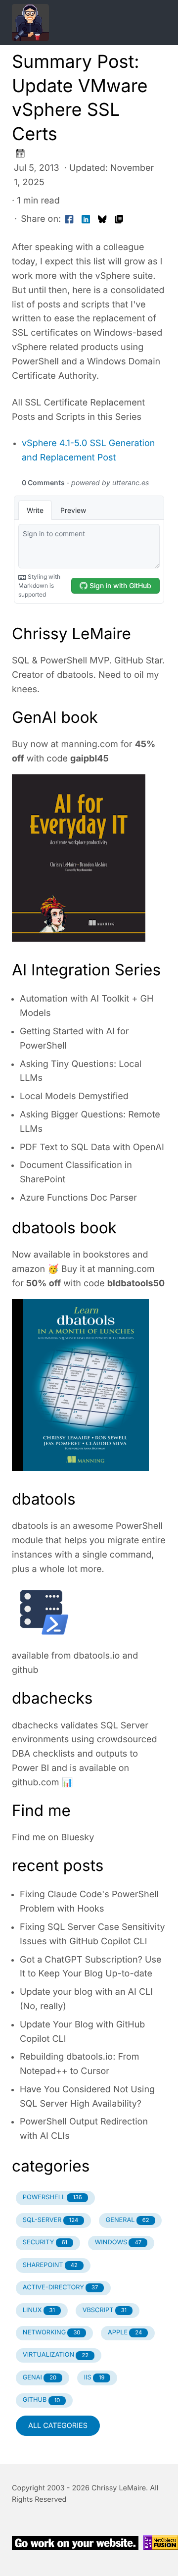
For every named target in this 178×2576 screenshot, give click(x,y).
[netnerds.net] (77, 23)
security (45, 2243)
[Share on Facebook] (69, 220)
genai (40, 2378)
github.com (36, 1783)
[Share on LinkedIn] (86, 220)
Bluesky (78, 1838)
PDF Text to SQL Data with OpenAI (92, 1147)
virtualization (56, 2355)
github (25, 1670)
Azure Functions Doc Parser (78, 1198)
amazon (28, 1269)
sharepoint (50, 2265)
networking (52, 2333)
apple (125, 2333)
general (128, 2220)
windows (118, 2243)
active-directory (61, 2288)
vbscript (105, 2310)
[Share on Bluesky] (102, 220)
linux (39, 2310)
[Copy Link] (119, 220)
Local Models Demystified (74, 1096)
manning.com (90, 744)
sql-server (50, 2220)
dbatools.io (97, 1656)
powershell (52, 2197)
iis (94, 2378)
